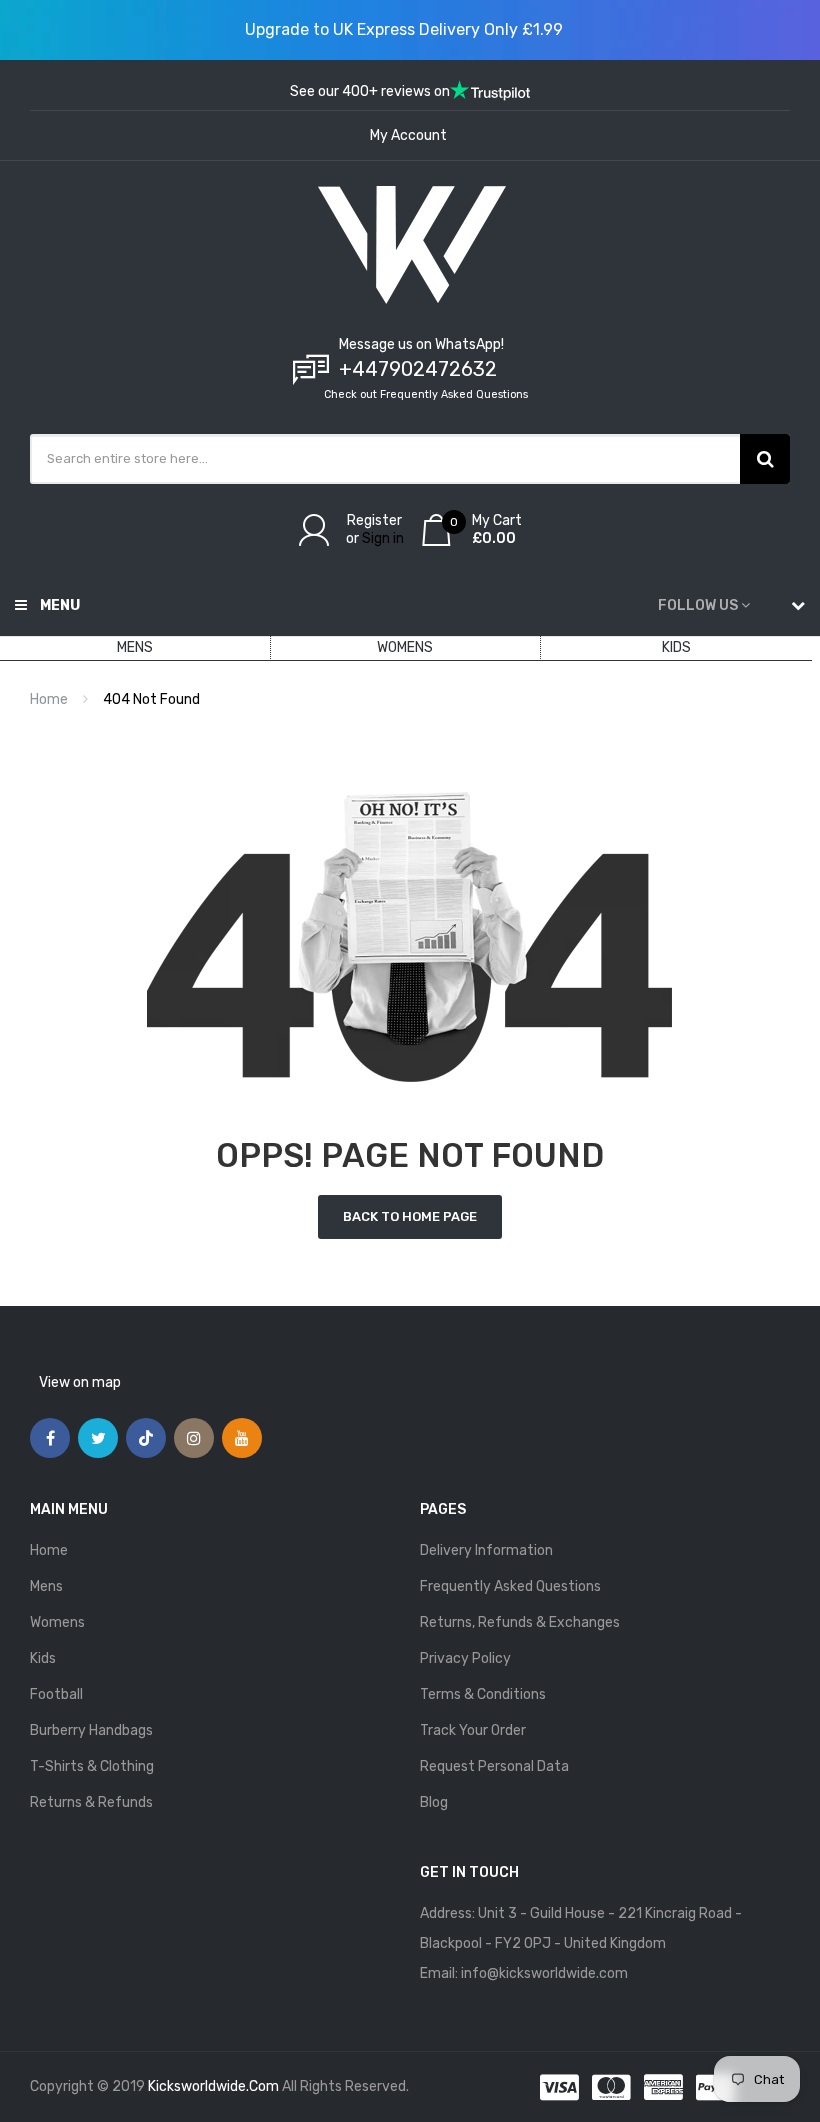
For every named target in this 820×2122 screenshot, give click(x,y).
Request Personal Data (494, 1766)
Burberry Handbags (91, 1730)
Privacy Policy (465, 1658)
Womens (57, 1622)
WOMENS (405, 647)
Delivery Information (486, 1550)
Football (56, 1694)
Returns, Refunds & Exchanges (520, 1622)
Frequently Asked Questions (510, 1586)
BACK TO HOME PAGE (410, 1216)
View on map (80, 1382)
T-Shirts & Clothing (92, 1766)
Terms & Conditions (483, 1694)
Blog (434, 1802)
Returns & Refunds (91, 1802)
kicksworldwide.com (213, 2086)
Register (374, 520)
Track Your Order (473, 1730)
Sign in (383, 538)
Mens (46, 1586)
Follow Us (698, 605)
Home (49, 699)
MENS (135, 647)
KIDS (676, 647)
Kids (43, 1658)
